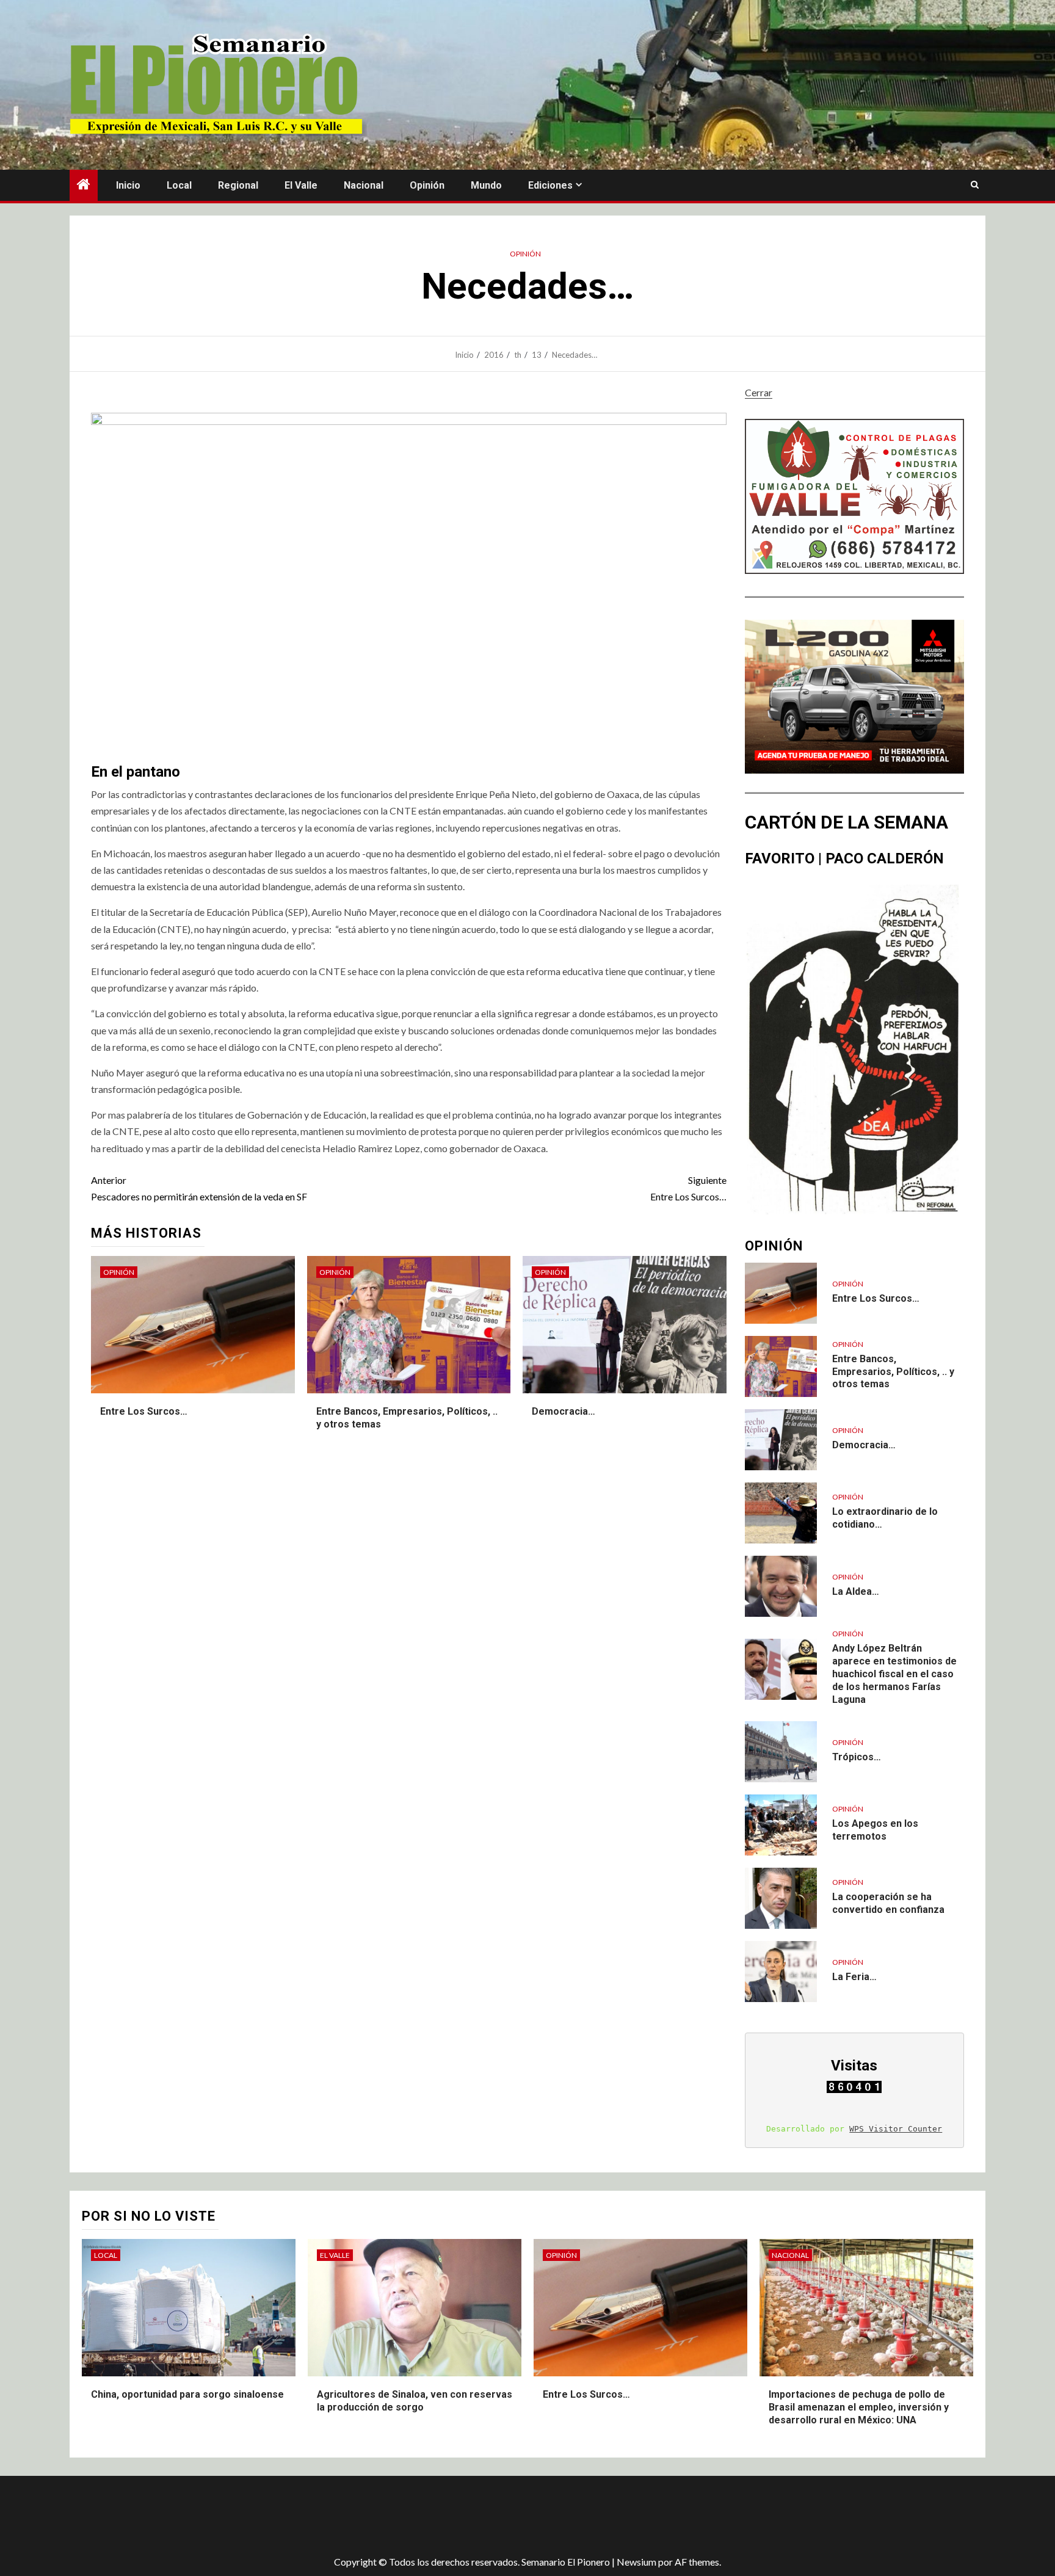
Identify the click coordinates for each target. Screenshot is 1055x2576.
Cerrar (759, 392)
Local (179, 185)
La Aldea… (856, 1591)
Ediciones (550, 185)
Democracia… (564, 1411)
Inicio (128, 185)
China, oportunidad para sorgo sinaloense (187, 2394)
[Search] (975, 185)
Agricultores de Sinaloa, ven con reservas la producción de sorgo (415, 2401)
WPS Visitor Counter (896, 2129)
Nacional (364, 185)
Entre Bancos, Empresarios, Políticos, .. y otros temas (893, 1372)
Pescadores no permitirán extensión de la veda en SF (199, 1188)
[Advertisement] (286, 2516)
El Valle (301, 185)
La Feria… (854, 1977)
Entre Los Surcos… (688, 1188)
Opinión (427, 185)
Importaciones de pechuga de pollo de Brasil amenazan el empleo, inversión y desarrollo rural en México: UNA (859, 2407)
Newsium (636, 2562)
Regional (238, 185)
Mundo (486, 185)
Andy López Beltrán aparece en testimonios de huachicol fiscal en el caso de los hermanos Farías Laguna (894, 1674)
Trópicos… (857, 1757)
